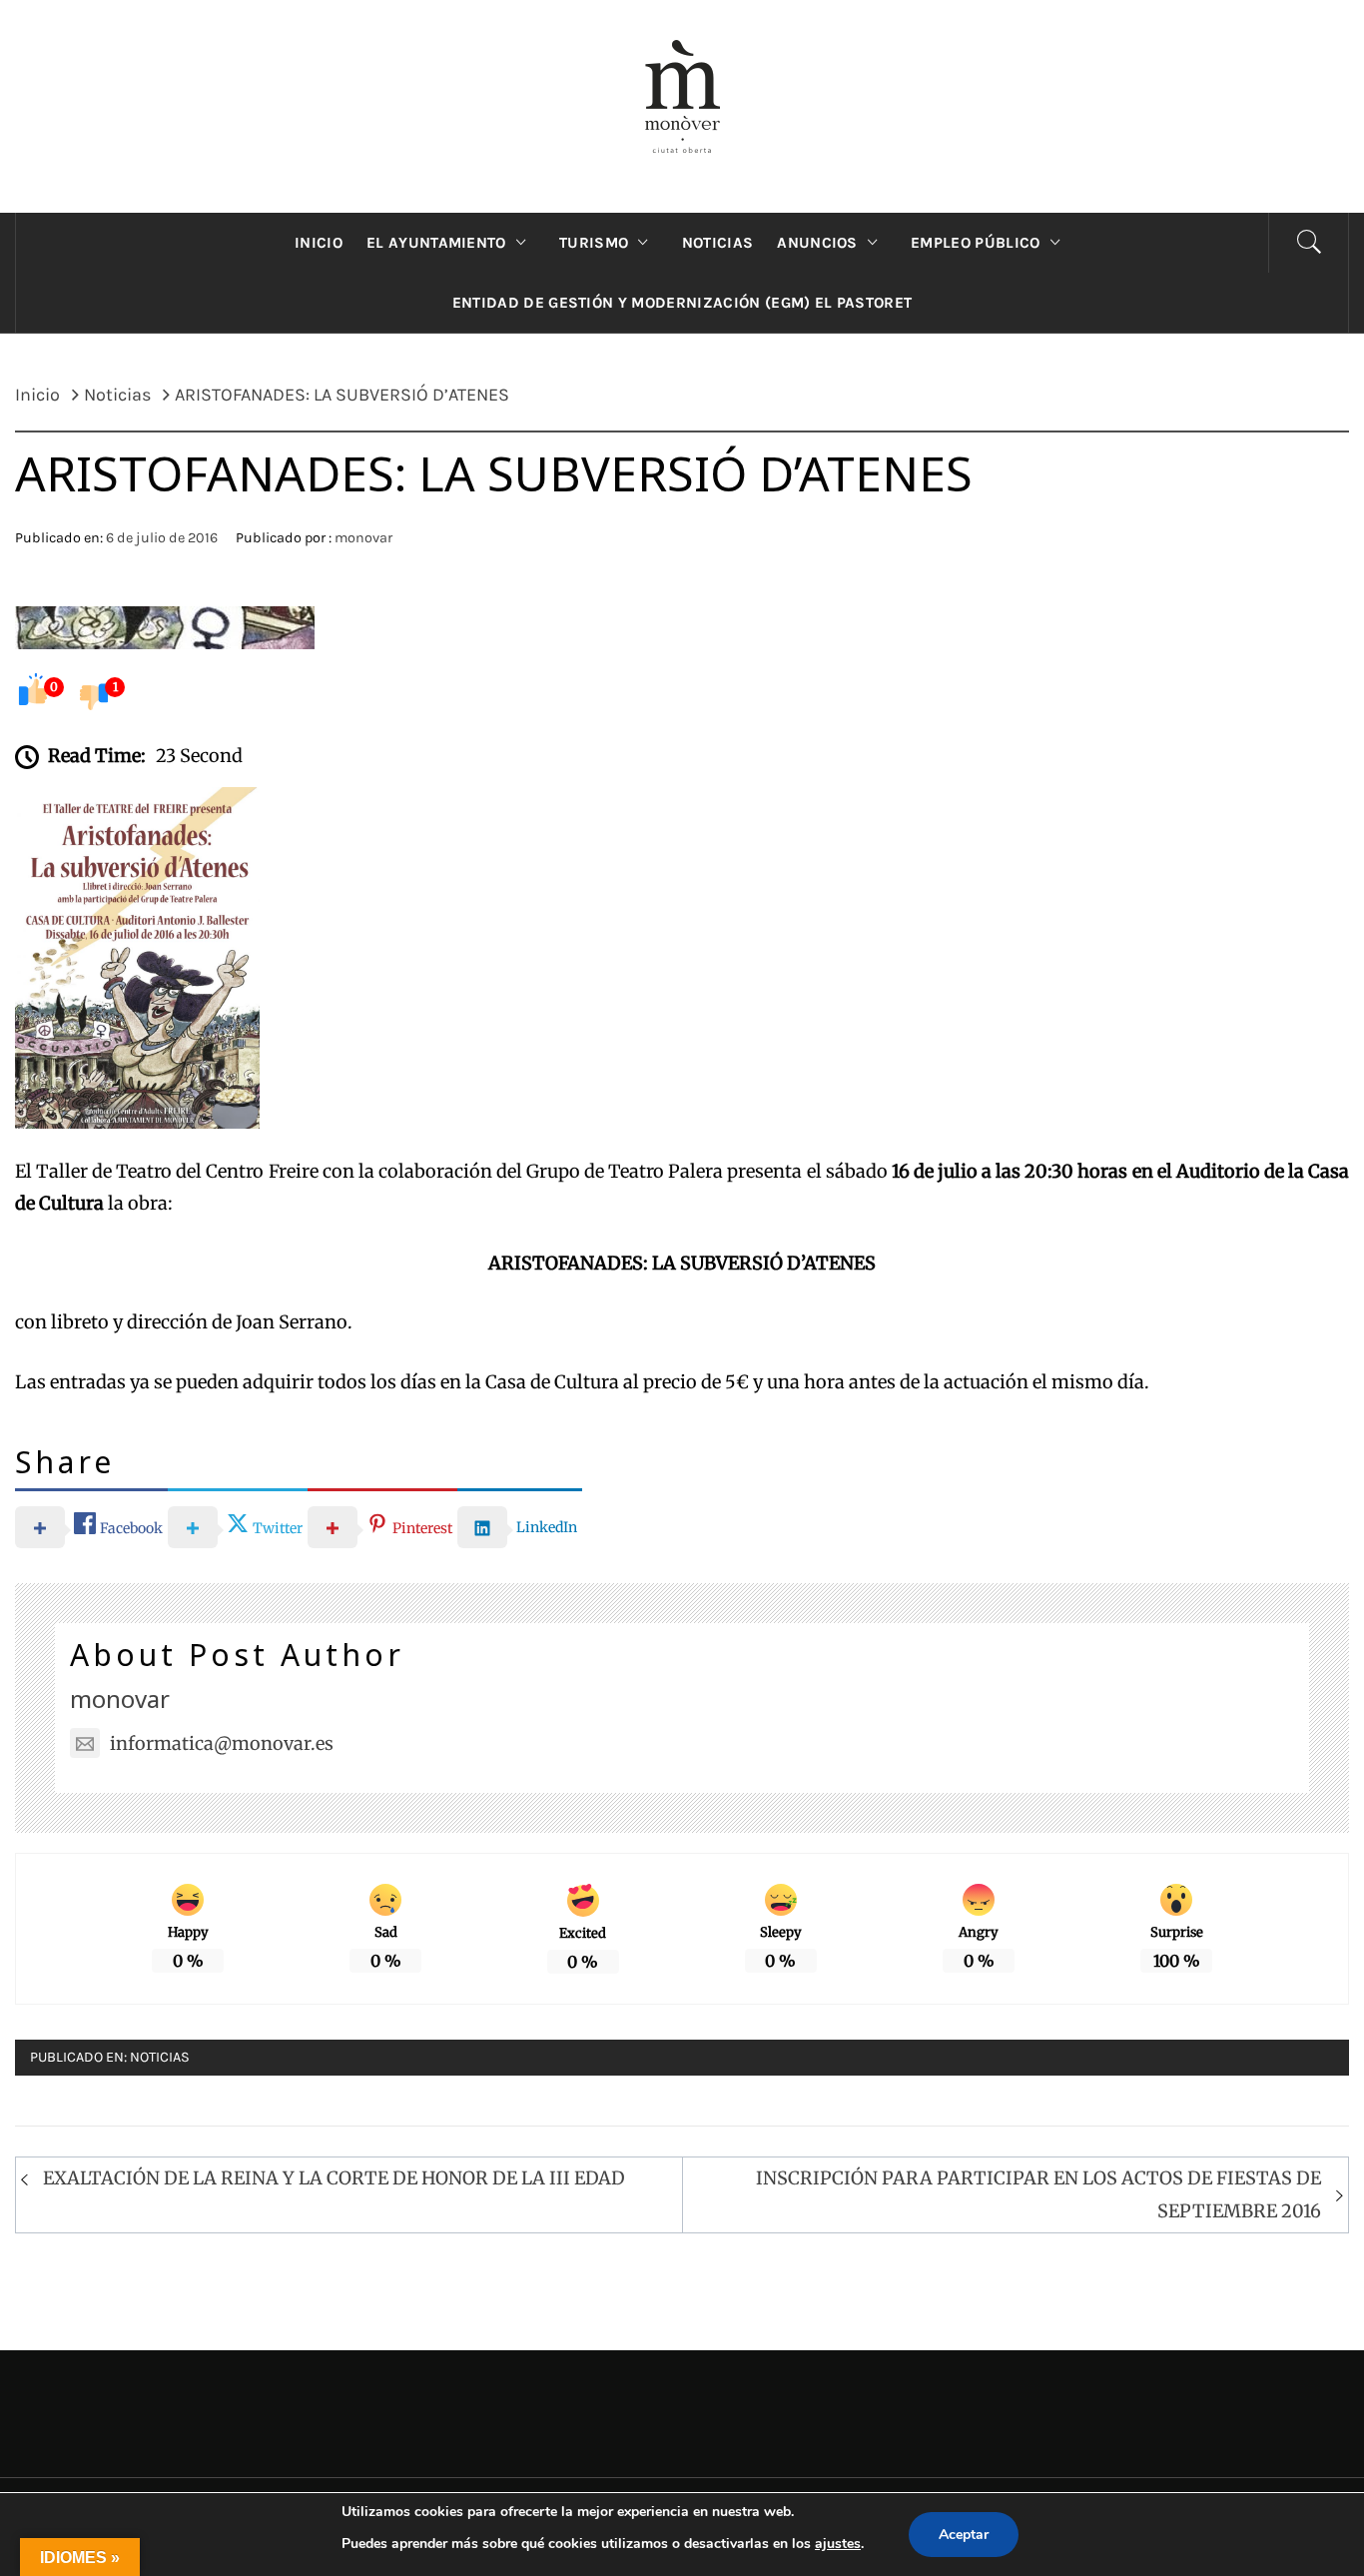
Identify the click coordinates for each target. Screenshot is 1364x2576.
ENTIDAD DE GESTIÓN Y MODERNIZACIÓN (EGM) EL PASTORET (682, 303)
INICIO (319, 243)
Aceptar (964, 2535)
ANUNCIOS (817, 243)
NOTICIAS (718, 243)
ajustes (838, 2544)
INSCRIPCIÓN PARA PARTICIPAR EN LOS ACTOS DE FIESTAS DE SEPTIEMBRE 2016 (1038, 2194)
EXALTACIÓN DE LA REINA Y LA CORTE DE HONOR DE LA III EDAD (334, 2178)
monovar (363, 538)
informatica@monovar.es (222, 1743)
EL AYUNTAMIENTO (436, 243)
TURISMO (594, 243)
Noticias (160, 2057)
